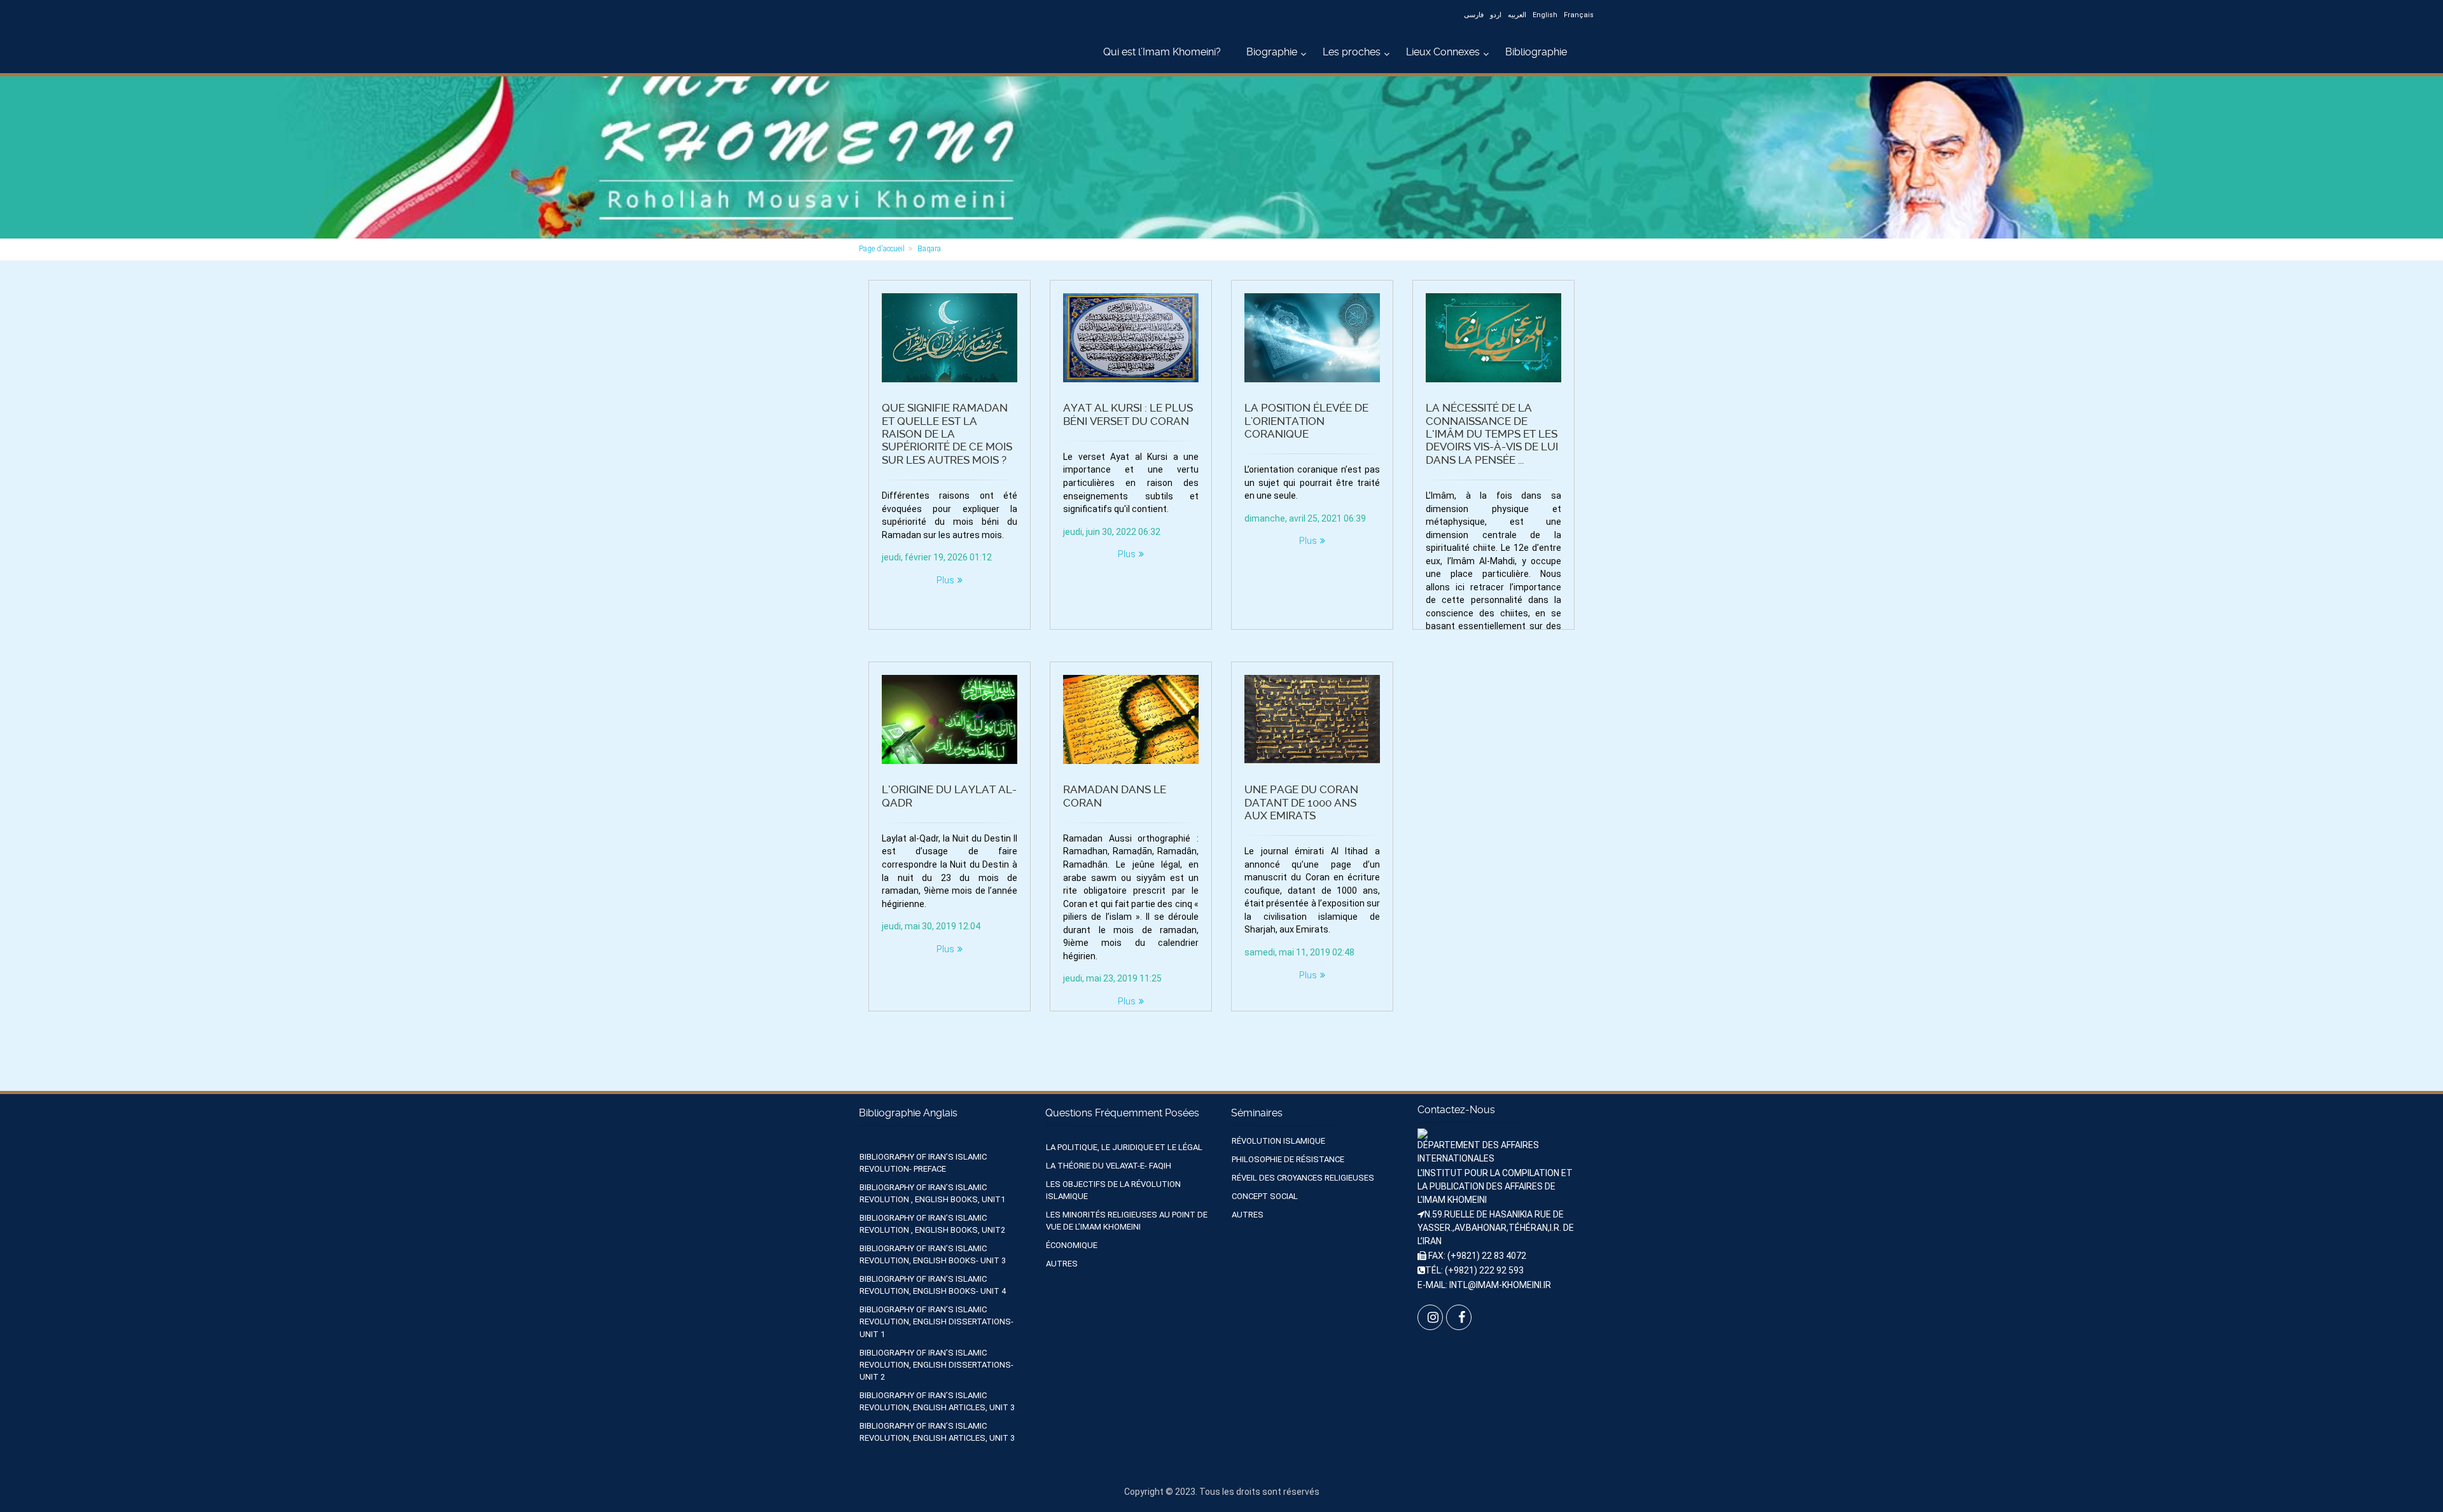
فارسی (1474, 15)
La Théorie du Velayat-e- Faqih (1109, 1166)
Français (1579, 15)
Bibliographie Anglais (908, 1113)
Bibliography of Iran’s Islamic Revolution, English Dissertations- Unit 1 (936, 1321)
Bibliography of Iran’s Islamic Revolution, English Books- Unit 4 (933, 1285)
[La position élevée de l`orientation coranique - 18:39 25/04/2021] (1312, 338)
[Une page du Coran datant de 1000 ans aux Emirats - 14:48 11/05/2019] (1312, 719)
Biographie (1272, 52)
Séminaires (1257, 1113)
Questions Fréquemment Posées (1122, 1113)
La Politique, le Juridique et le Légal (1124, 1147)
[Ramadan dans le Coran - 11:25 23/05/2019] (1131, 719)
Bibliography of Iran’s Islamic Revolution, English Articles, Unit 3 (937, 1401)
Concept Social (1265, 1196)
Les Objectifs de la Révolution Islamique (1113, 1190)
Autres (1062, 1264)
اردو (1496, 15)
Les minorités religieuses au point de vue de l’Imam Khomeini (1127, 1221)
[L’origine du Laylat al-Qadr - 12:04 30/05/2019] (950, 719)
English (1545, 15)
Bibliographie (1536, 52)
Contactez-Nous (1456, 1110)
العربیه (1517, 15)
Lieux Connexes (1443, 52)
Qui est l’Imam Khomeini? (1162, 52)
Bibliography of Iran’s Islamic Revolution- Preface (923, 1163)
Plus (945, 580)
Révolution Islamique (1278, 1141)
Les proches (1352, 52)
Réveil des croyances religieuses (1303, 1178)
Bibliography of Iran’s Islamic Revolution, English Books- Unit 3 (933, 1254)
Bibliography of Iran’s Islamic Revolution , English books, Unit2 (932, 1224)
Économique (1072, 1245)
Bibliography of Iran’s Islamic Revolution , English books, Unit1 (932, 1193)
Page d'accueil (882, 249)
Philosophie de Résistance (1288, 1159)
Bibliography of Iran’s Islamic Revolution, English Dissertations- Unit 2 (936, 1365)
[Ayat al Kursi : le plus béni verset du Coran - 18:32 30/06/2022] (1131, 338)
